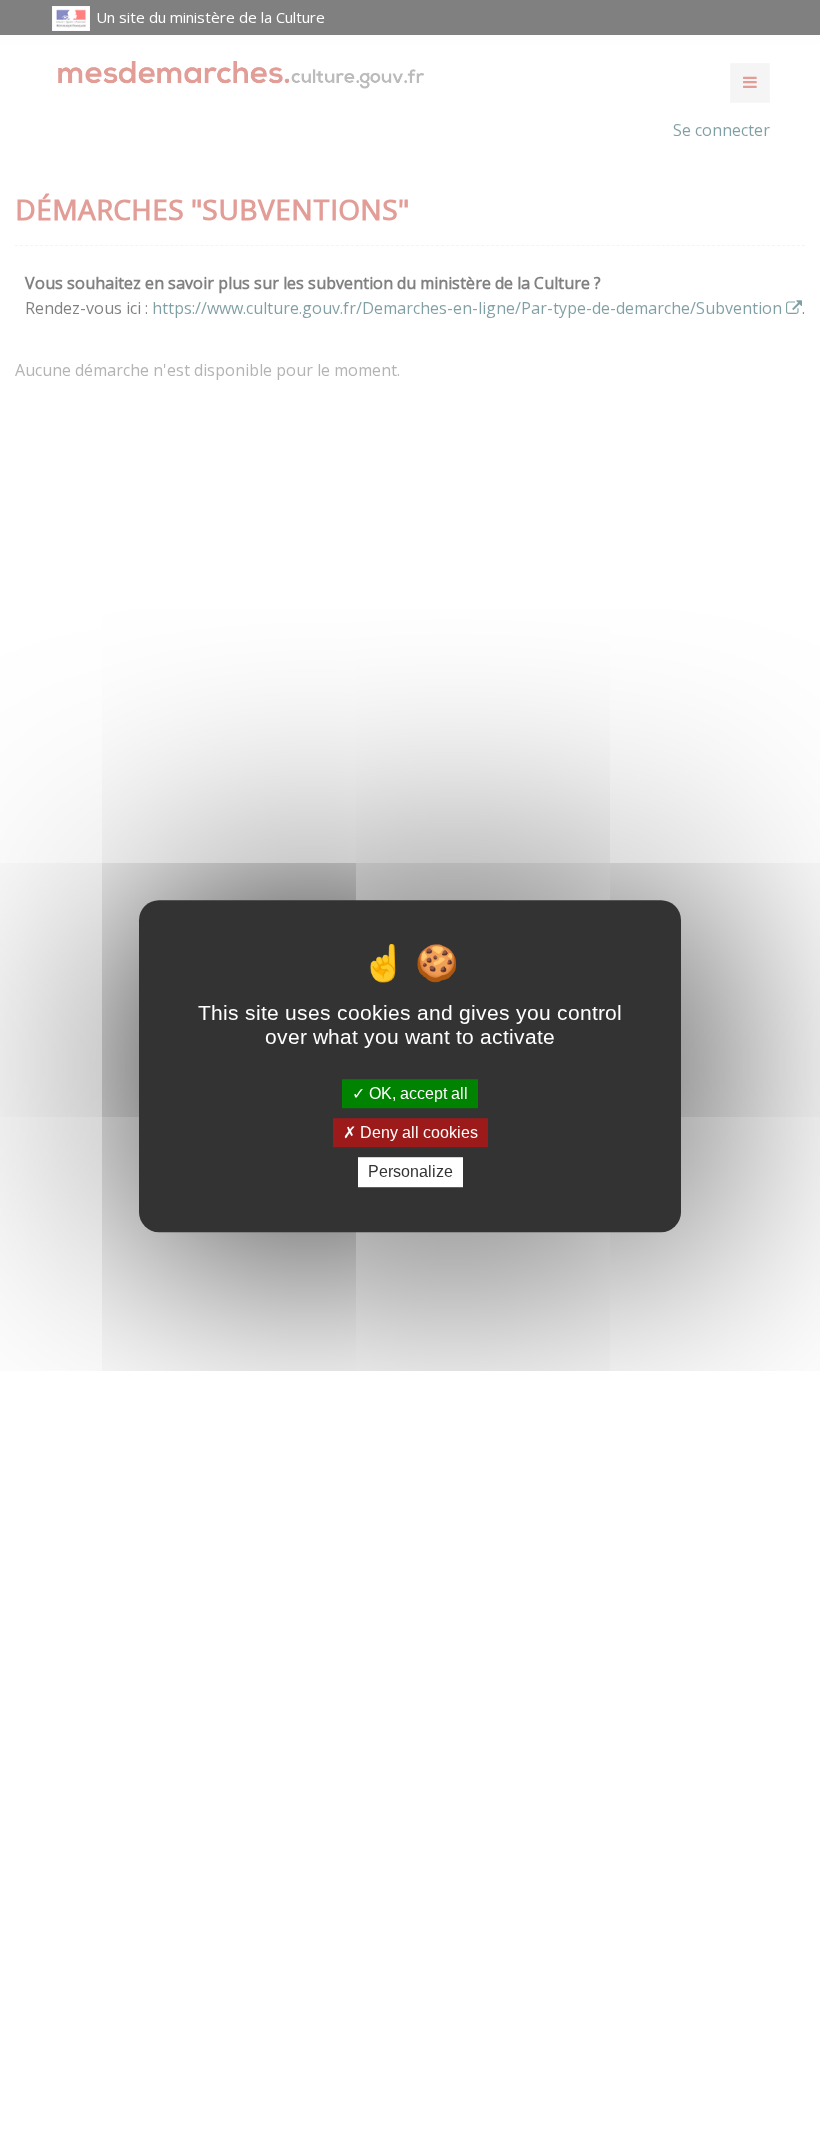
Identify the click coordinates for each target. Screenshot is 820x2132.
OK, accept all (416, 1093)
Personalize (410, 1172)
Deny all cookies (417, 1132)
